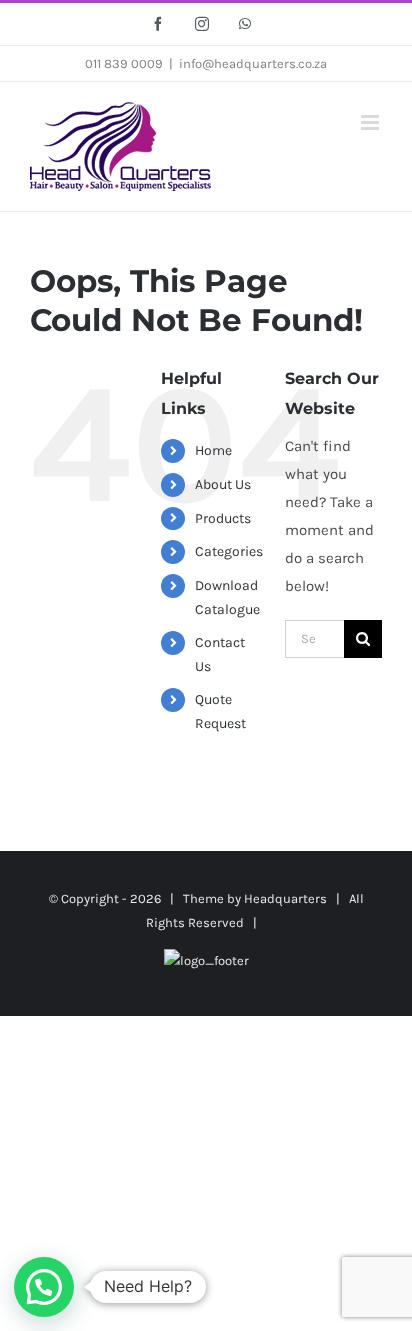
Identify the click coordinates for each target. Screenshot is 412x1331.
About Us (223, 484)
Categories (229, 551)
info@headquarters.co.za (253, 63)
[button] (44, 1287)
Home (213, 450)
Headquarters (285, 898)
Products (223, 518)
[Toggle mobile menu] (371, 122)
